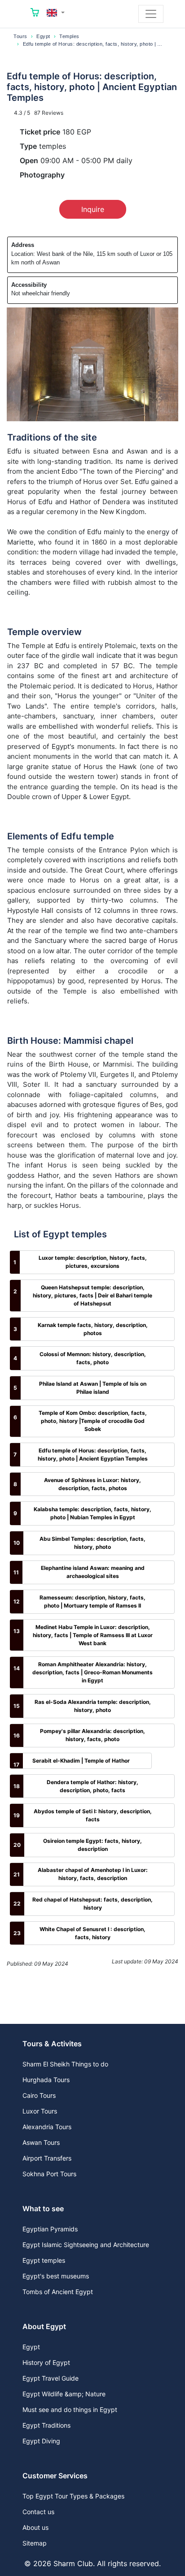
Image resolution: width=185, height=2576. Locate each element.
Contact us (38, 2512)
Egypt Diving (41, 2441)
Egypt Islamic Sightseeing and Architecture (86, 2245)
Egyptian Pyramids (50, 2229)
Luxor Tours (40, 2111)
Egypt (43, 36)
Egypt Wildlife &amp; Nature (64, 2394)
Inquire (93, 209)
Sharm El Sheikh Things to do (65, 2064)
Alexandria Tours (47, 2127)
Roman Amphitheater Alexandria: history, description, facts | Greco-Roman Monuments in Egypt (92, 1672)
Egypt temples (44, 2260)
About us (35, 2527)
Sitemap (35, 2543)
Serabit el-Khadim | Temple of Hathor (81, 1761)
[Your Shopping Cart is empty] (35, 14)
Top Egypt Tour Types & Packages (73, 2496)
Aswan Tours (41, 2142)
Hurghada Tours (46, 2080)
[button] (56, 13)
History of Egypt (46, 2362)
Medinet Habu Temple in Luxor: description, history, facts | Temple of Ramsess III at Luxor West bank (93, 1635)
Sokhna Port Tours (49, 2174)
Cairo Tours (39, 2095)
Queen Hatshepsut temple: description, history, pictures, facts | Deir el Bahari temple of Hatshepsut (92, 1295)
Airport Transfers (47, 2158)
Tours (20, 36)
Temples (69, 36)
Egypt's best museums (56, 2276)
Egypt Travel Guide (51, 2378)
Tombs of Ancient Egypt (58, 2292)
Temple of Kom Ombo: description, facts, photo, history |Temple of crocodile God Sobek (93, 1421)
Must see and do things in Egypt (70, 2410)
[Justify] (151, 14)
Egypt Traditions (46, 2425)
